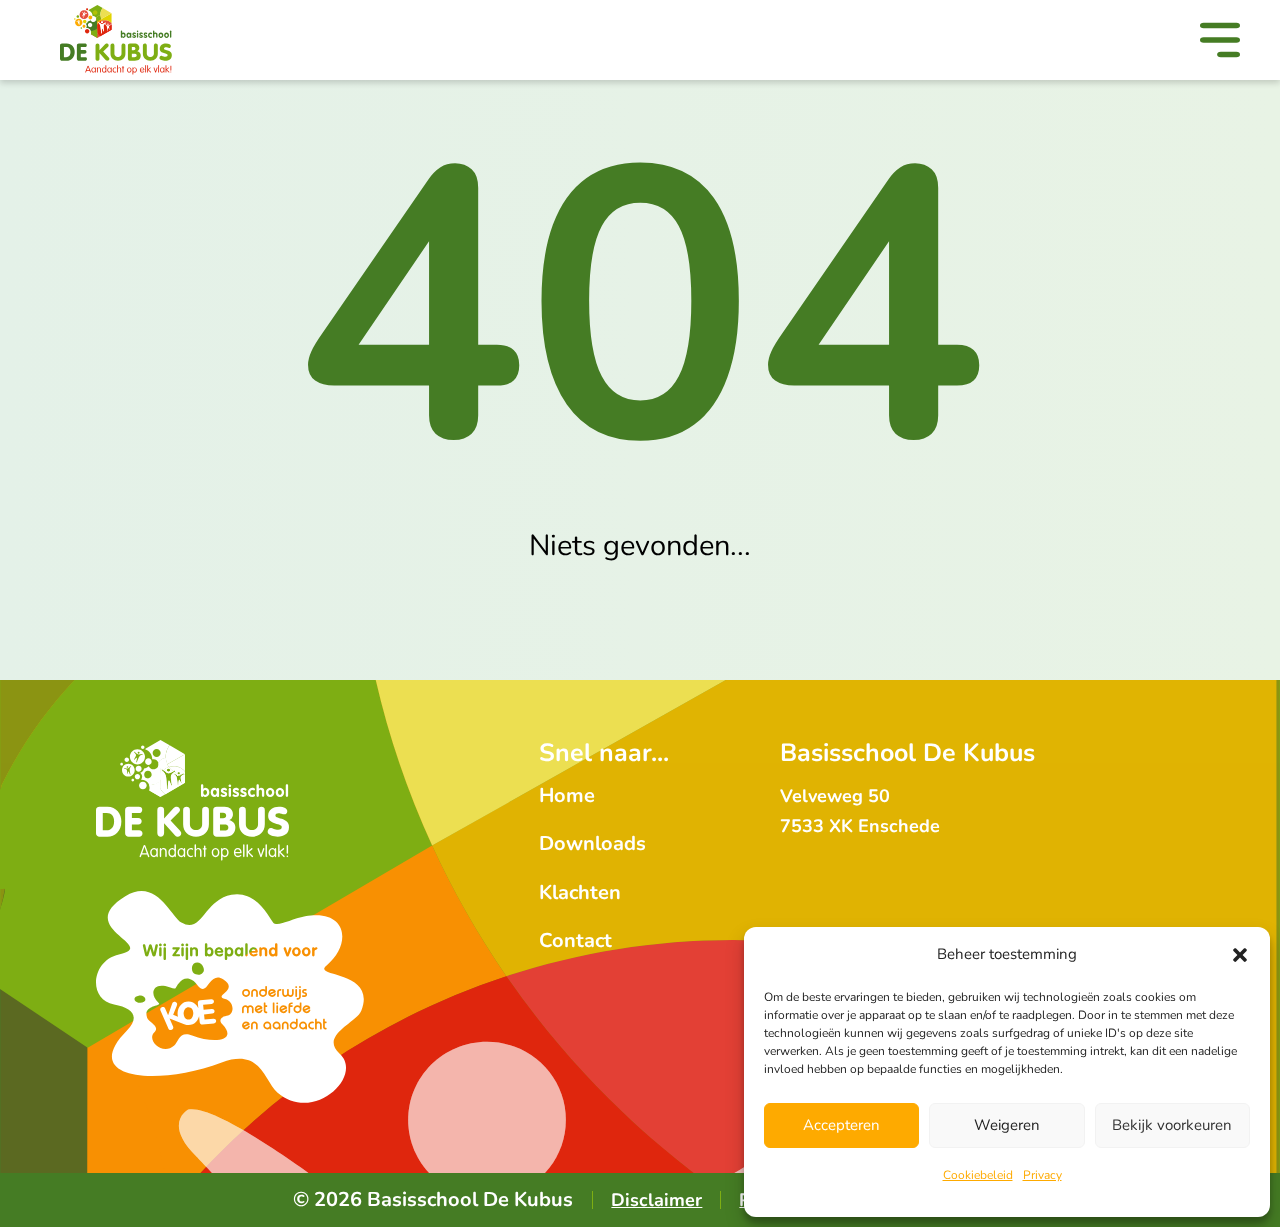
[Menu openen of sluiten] (1220, 43)
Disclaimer (656, 1200)
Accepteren (841, 1125)
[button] (1240, 955)
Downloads (592, 843)
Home (567, 795)
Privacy (1042, 1175)
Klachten (580, 892)
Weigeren (1007, 1125)
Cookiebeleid (978, 1175)
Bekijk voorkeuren (1172, 1125)
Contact (575, 940)
